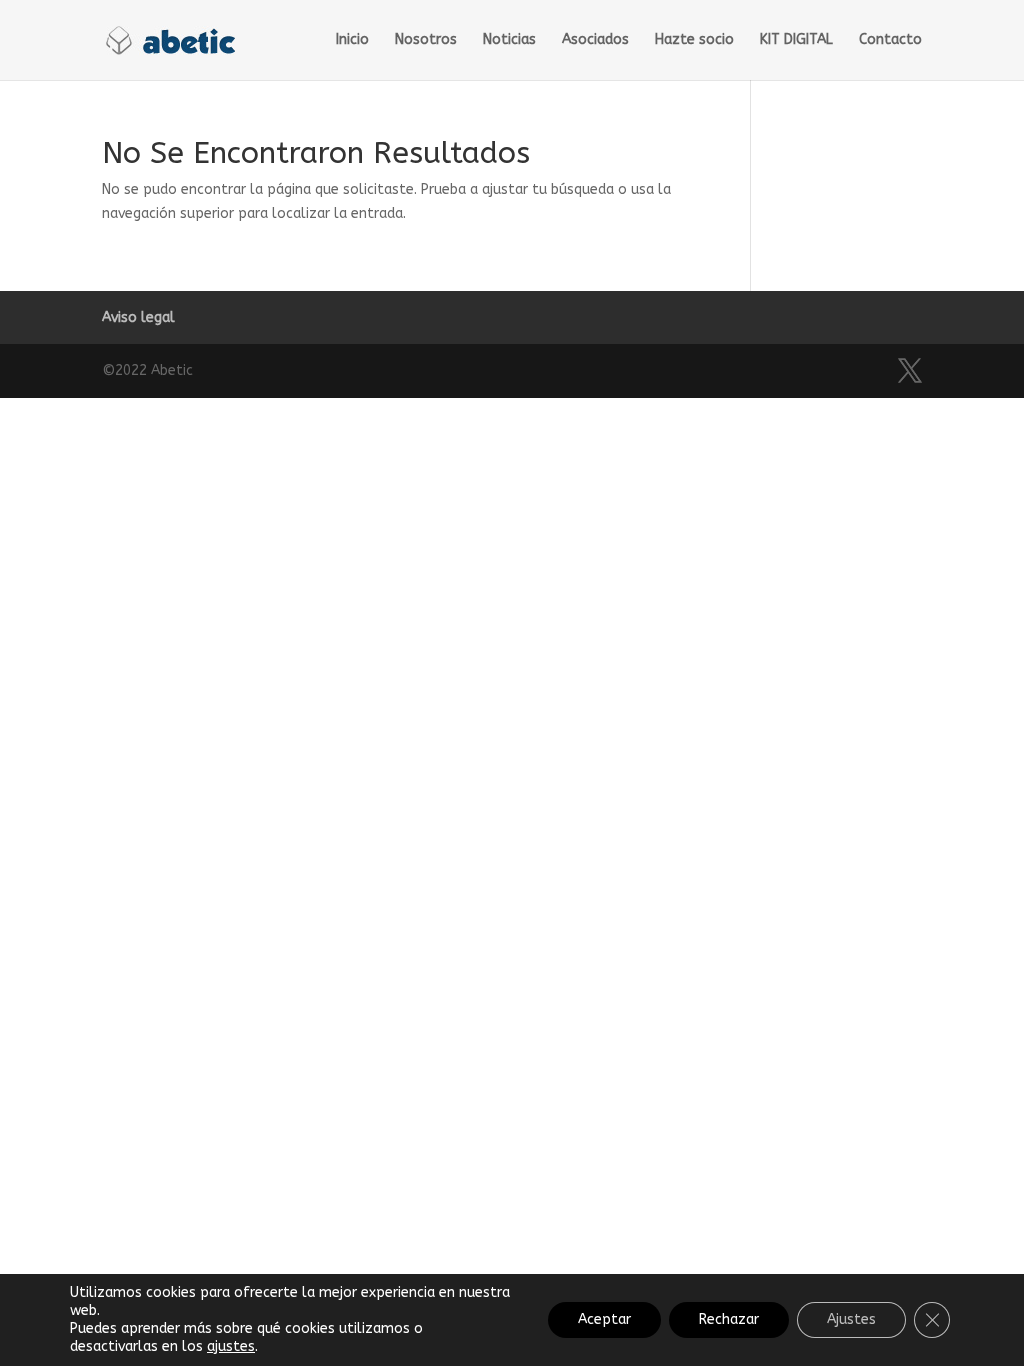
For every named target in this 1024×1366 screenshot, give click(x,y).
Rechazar (729, 1319)
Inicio (352, 40)
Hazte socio (694, 40)
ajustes (231, 1346)
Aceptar (604, 1319)
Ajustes (851, 1319)
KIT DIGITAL (796, 40)
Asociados (595, 40)
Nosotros (426, 40)
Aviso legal (138, 317)
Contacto (890, 40)
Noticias (509, 40)
